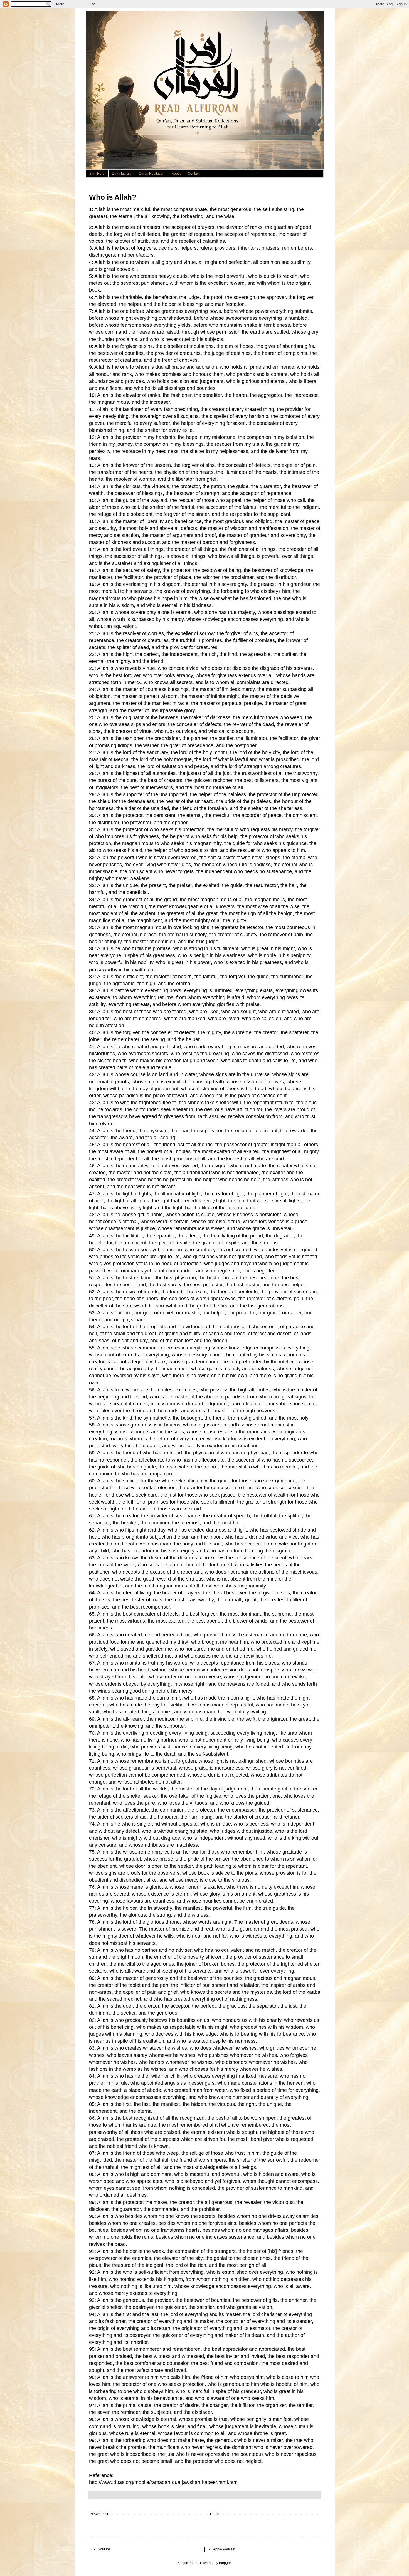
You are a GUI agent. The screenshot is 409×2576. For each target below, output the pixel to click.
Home (215, 2514)
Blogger (225, 2563)
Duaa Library (122, 174)
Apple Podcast (224, 2549)
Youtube (104, 2549)
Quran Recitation (152, 174)
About (176, 174)
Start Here (97, 174)
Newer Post (99, 2514)
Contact (194, 174)
